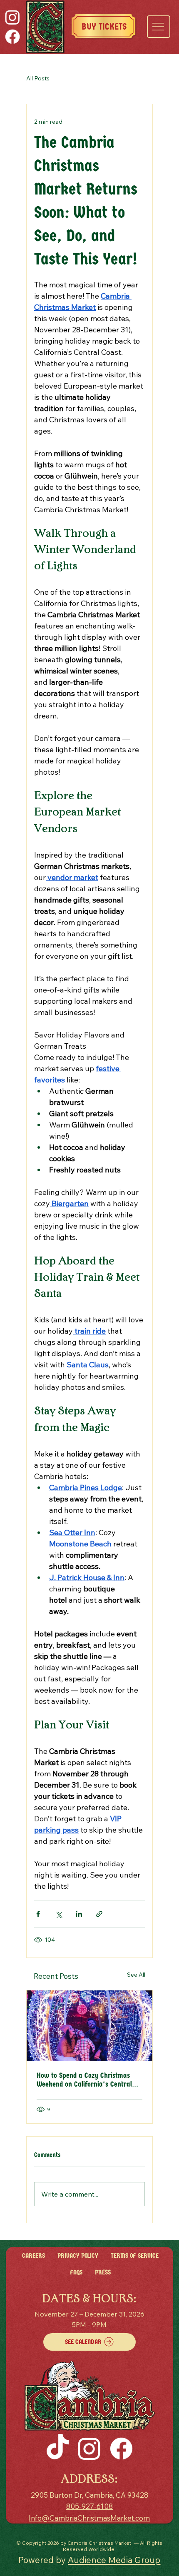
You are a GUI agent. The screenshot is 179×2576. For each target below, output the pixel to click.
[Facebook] (12, 37)
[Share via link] (99, 1914)
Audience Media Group (114, 2560)
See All (136, 1975)
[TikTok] (58, 2448)
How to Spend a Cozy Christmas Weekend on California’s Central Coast (84, 2080)
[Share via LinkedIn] (79, 1914)
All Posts (38, 78)
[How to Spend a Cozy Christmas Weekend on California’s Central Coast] (89, 2026)
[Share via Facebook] (38, 1914)
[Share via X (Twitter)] (58, 1914)
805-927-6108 (89, 2506)
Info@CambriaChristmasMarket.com (89, 2518)
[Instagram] (12, 17)
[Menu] (158, 27)
